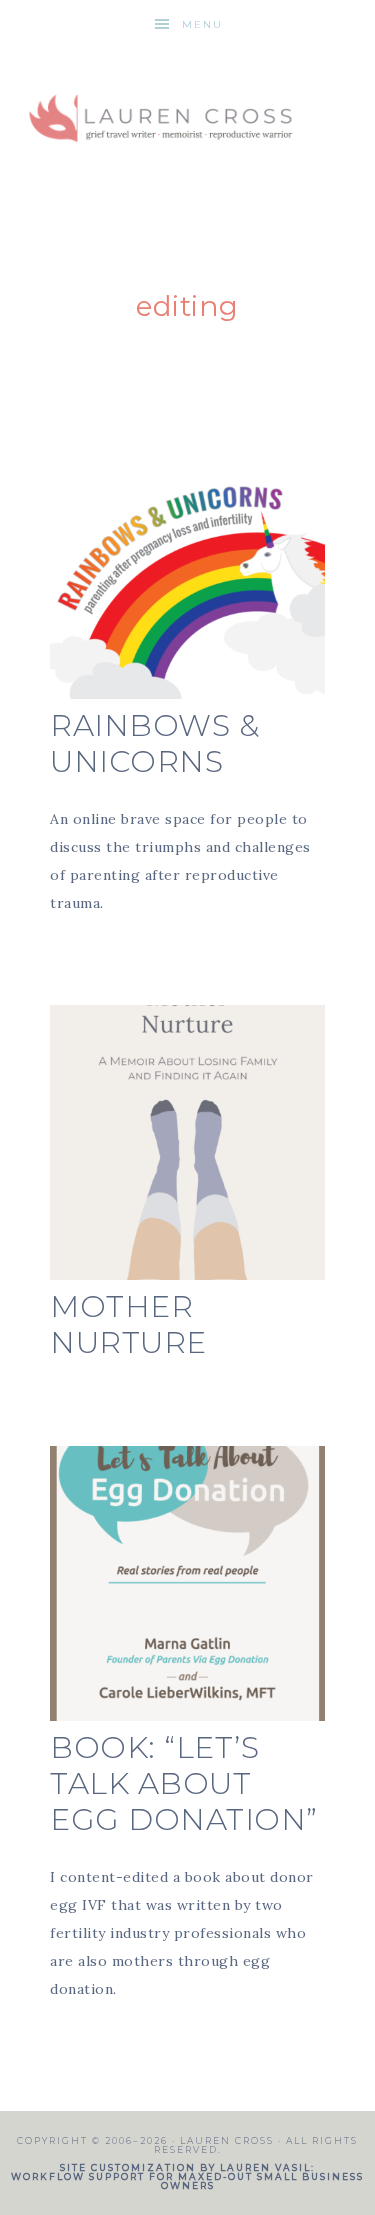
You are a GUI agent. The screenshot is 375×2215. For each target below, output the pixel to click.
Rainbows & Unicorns (154, 743)
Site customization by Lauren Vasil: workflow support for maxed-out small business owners (187, 2176)
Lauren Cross (188, 112)
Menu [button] (202, 24)
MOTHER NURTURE (128, 1324)
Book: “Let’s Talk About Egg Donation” (184, 1783)
